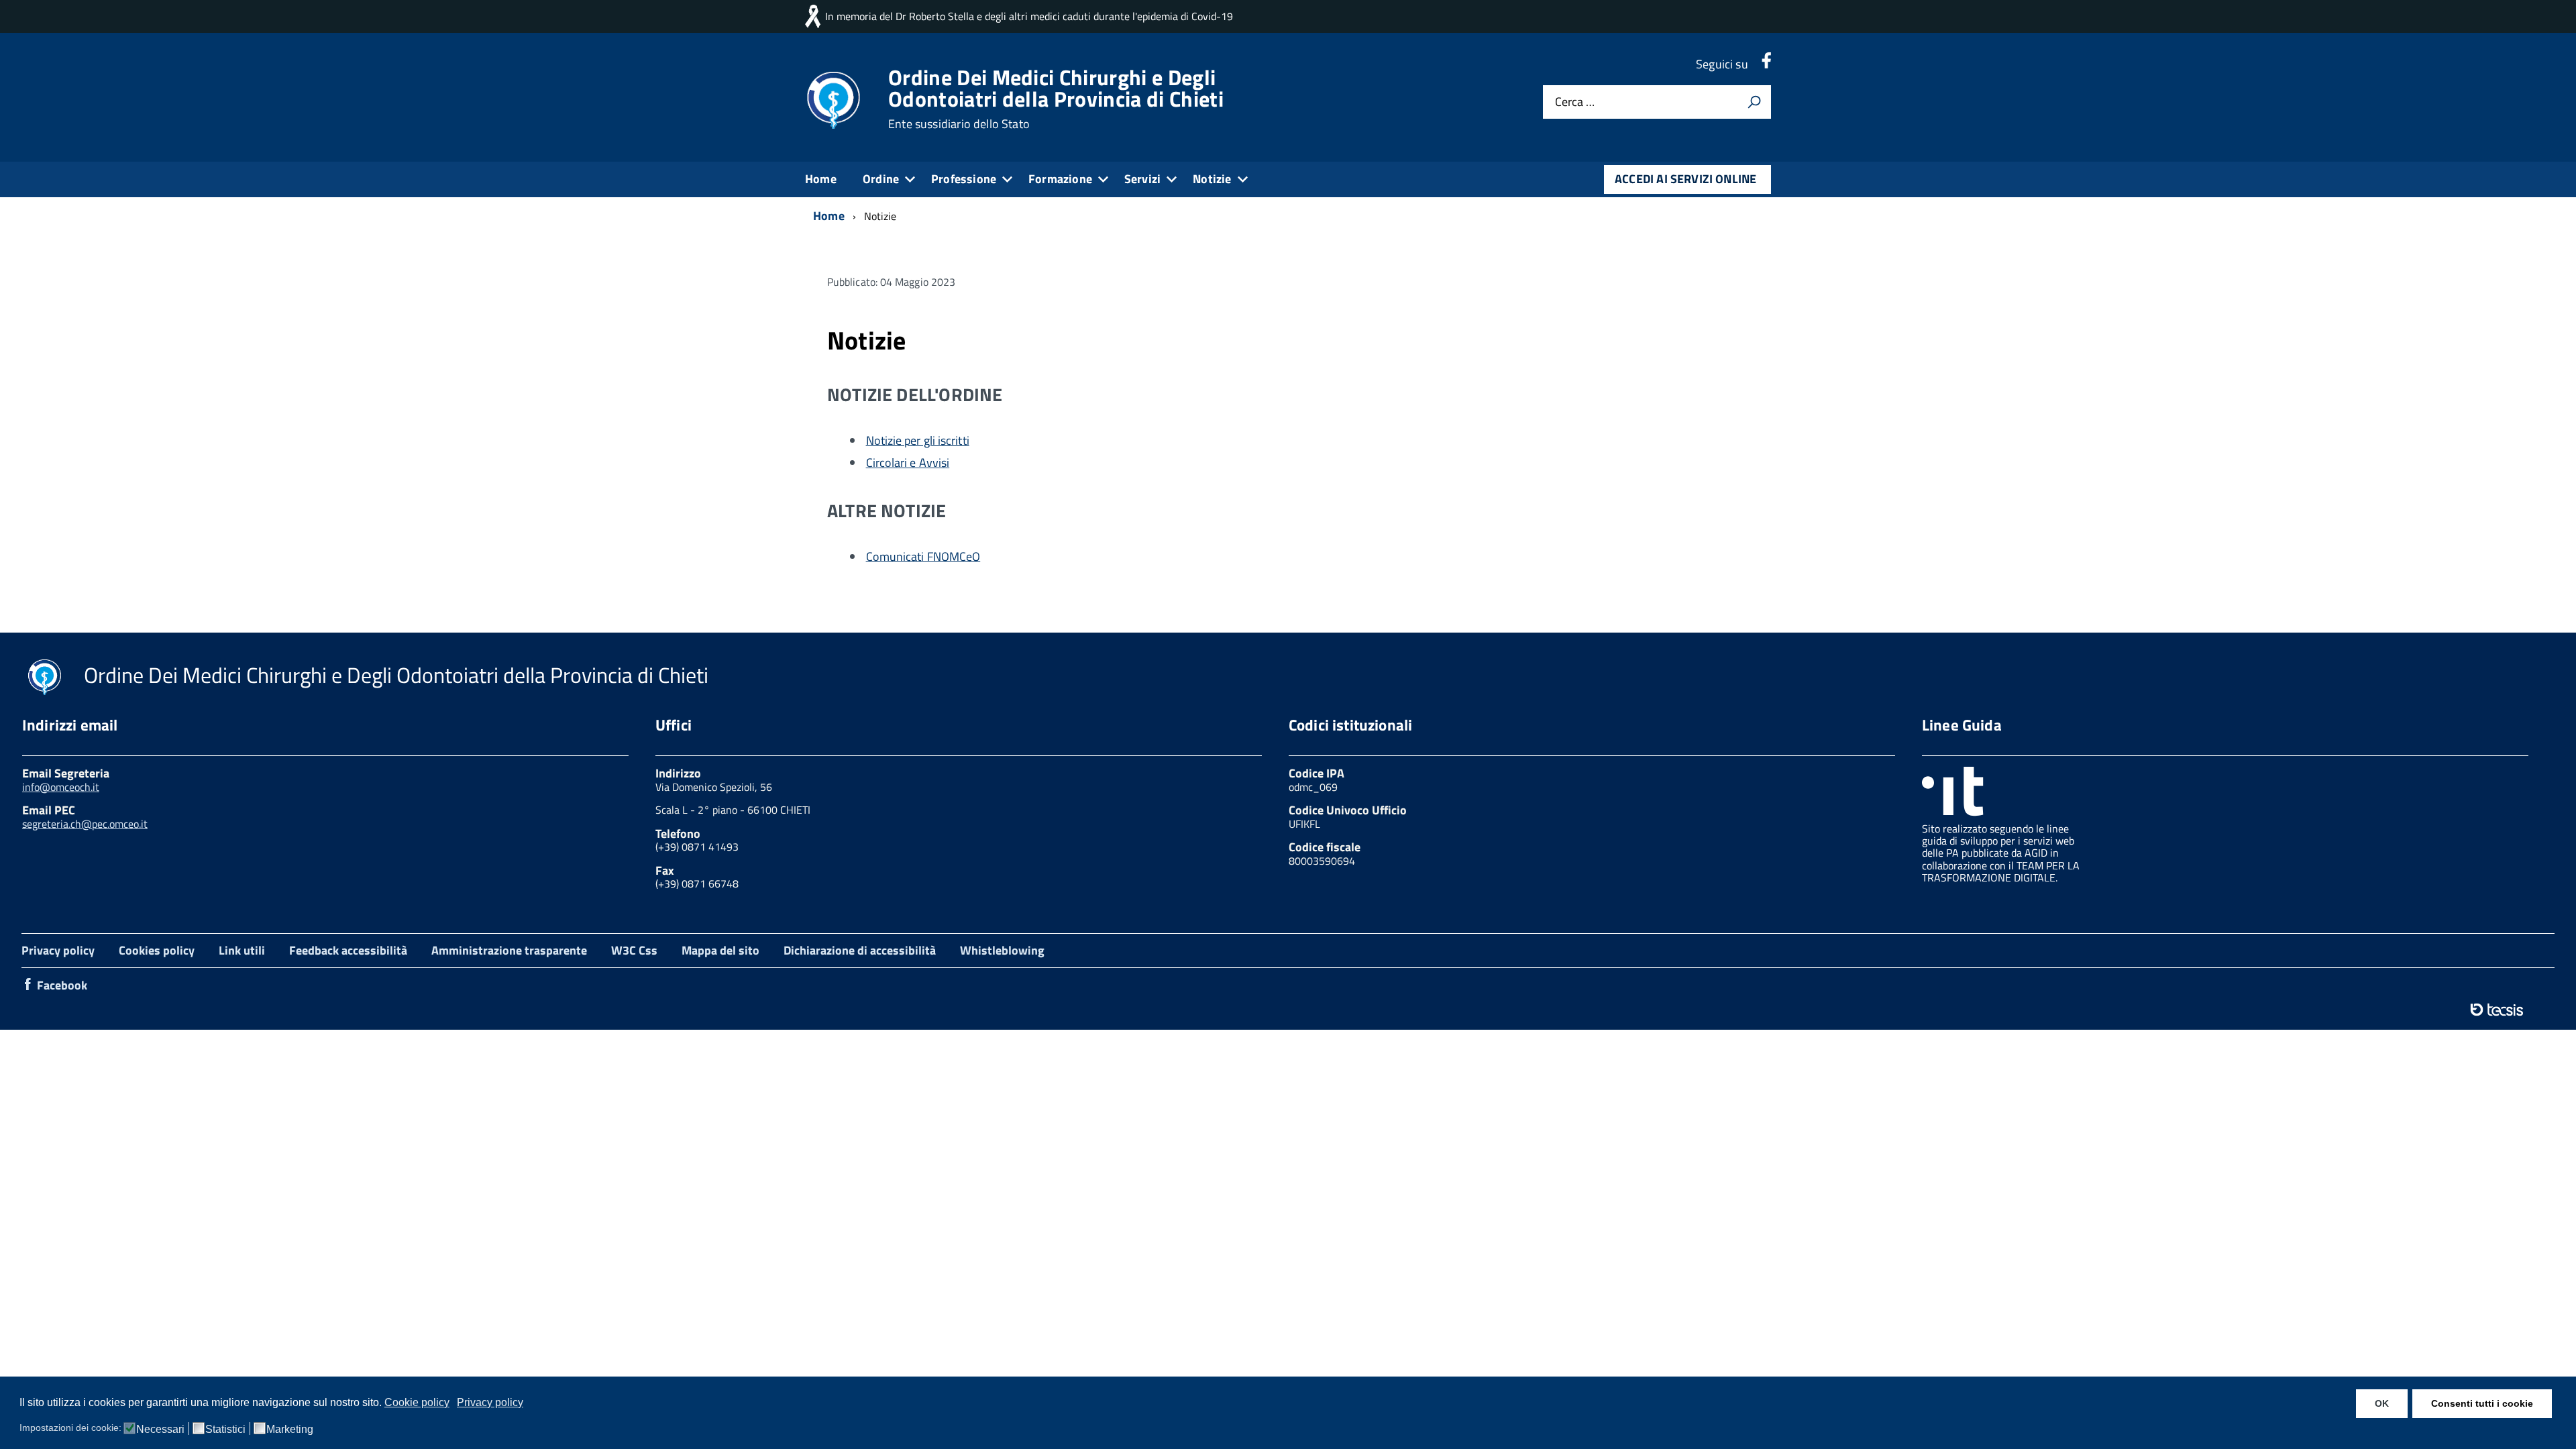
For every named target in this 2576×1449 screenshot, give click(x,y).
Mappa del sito (720, 950)
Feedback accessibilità (348, 950)
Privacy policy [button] (490, 1402)
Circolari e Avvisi (908, 463)
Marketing (290, 1430)
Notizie (1212, 179)
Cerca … (1575, 102)
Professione (964, 179)
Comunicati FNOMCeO (923, 556)
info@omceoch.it (61, 787)
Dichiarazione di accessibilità (860, 950)
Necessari (160, 1430)
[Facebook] (1766, 64)
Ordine (881, 179)
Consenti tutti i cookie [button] (2482, 1403)
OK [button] (2382, 1403)
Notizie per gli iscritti (918, 440)
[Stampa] (1754, 102)
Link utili (242, 950)
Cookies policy (157, 950)
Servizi (1142, 179)
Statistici (225, 1430)
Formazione (1060, 179)
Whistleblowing (1002, 950)
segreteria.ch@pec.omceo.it (85, 824)
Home (821, 179)
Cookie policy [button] (417, 1402)
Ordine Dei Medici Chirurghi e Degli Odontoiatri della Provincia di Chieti (1056, 99)
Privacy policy (58, 950)
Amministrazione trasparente (509, 950)
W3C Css (634, 950)
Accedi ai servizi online (1685, 179)
